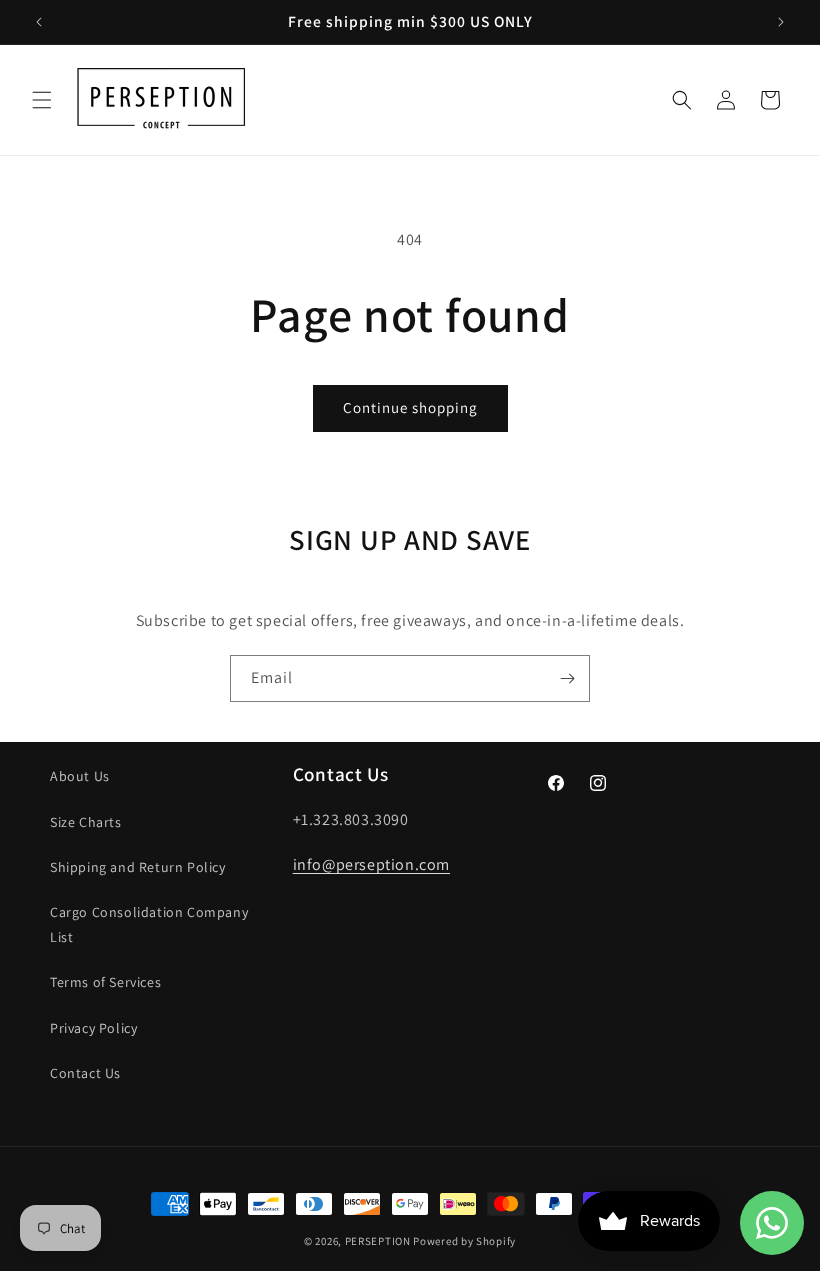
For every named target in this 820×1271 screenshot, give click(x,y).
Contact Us (85, 1073)
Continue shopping (410, 407)
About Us (80, 776)
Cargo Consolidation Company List (149, 924)
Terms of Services (105, 982)
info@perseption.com (371, 864)
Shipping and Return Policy (138, 867)
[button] (42, 100)
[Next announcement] (781, 22)
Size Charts (86, 822)
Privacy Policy (93, 1028)
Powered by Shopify (464, 1241)
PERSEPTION (378, 1241)
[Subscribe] (567, 678)
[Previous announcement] (39, 22)
